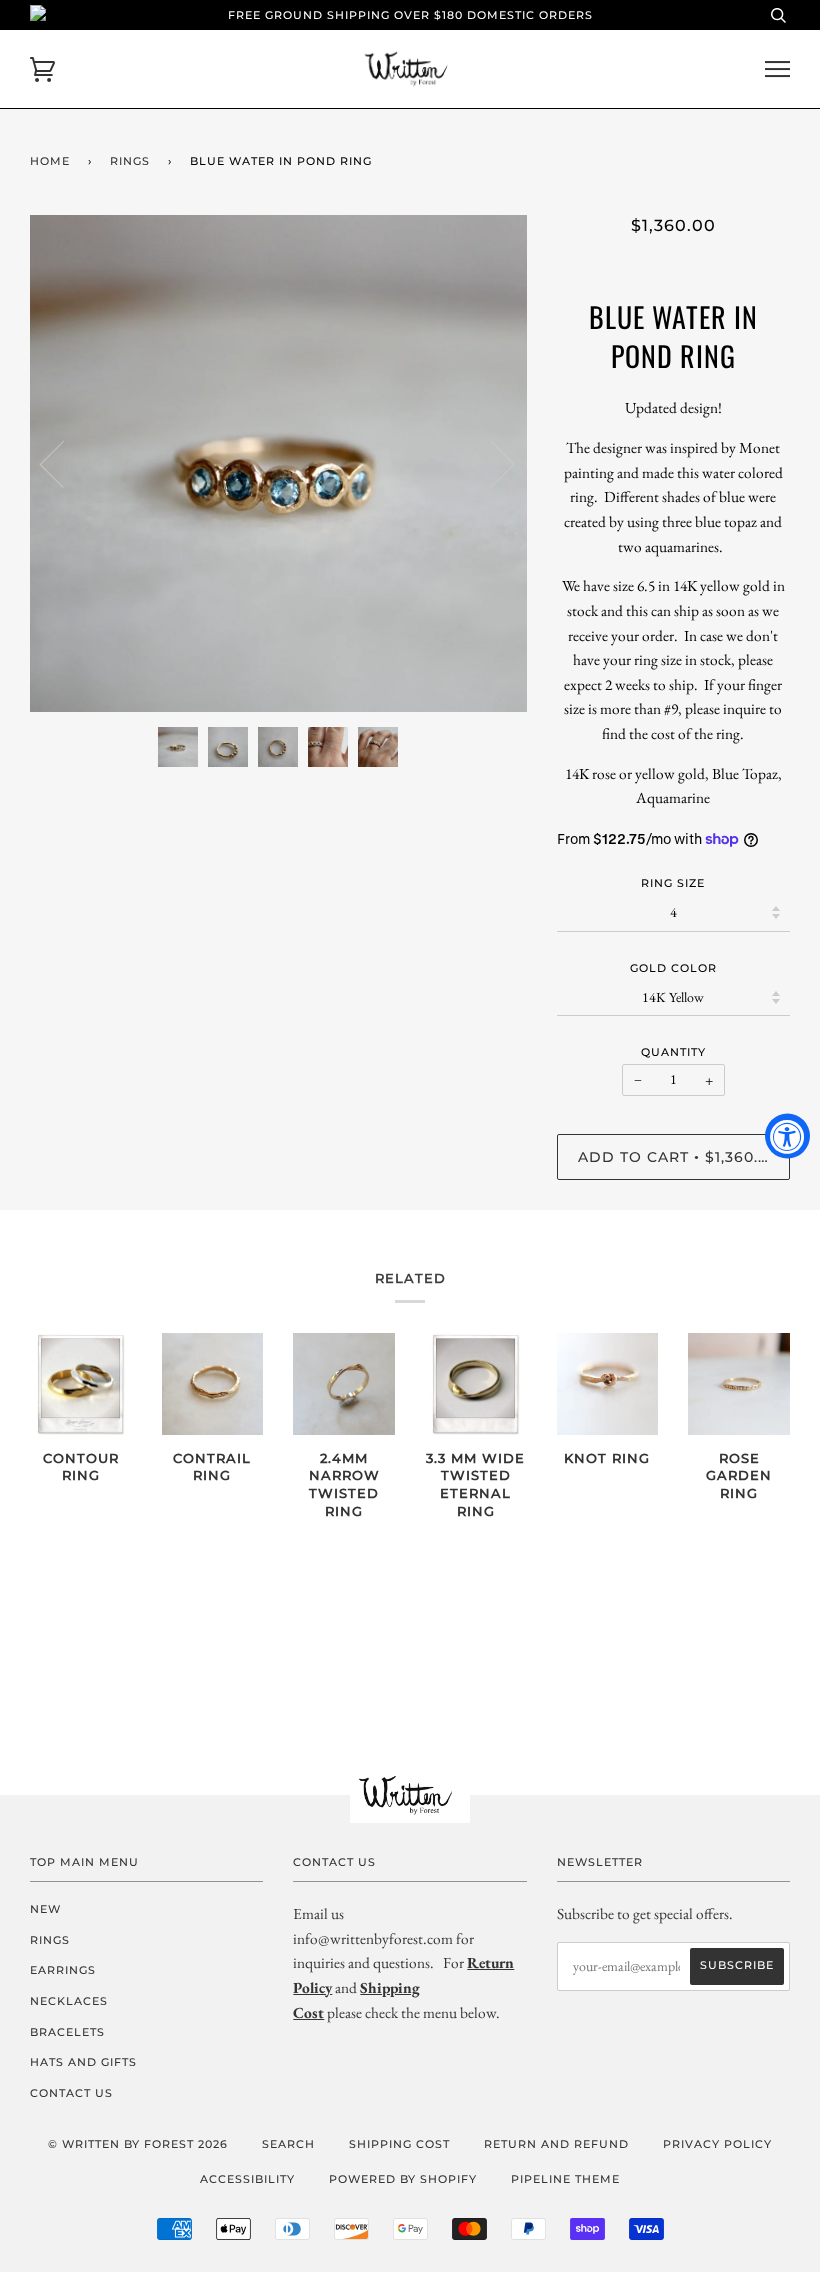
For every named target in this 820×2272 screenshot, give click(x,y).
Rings (130, 161)
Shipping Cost (399, 2144)
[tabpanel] (278, 463)
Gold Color (673, 968)
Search (288, 2144)
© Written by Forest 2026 (138, 2144)
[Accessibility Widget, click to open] (787, 1136)
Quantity (673, 1052)
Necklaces (69, 2001)
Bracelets (67, 2032)
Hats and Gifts (83, 2062)
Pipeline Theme (565, 2179)
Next (490, 463)
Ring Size (673, 883)
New (45, 1909)
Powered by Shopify (403, 2179)
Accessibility (247, 2179)
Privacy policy (717, 2144)
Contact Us (71, 2093)
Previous (64, 463)
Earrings (63, 1970)
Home (50, 161)
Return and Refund (556, 2144)
